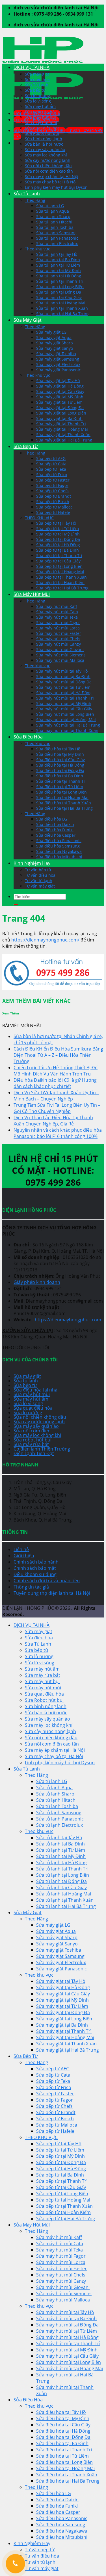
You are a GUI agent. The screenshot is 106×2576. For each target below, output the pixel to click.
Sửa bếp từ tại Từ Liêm (58, 529)
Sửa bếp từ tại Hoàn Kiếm (60, 582)
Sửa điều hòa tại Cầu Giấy (60, 760)
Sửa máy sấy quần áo (45, 149)
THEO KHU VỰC (39, 518)
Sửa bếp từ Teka (51, 469)
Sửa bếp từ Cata (51, 464)
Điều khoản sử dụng (35, 1574)
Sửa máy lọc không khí (46, 155)
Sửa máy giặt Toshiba (56, 354)
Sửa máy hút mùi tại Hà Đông (64, 693)
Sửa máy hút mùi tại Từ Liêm (63, 687)
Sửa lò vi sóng (38, 101)
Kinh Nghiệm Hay (32, 863)
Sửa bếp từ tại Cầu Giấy (58, 561)
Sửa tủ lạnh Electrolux (57, 243)
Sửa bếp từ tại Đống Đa (58, 539)
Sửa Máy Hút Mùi (32, 594)
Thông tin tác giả (31, 1587)
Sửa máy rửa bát (40, 112)
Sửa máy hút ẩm (40, 106)
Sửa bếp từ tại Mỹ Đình (58, 534)
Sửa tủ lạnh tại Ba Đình (58, 260)
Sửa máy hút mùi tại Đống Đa (64, 682)
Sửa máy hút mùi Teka (57, 617)
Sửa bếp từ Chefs (52, 491)
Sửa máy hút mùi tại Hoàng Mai (66, 720)
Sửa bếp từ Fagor (52, 485)
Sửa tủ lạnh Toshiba (55, 227)
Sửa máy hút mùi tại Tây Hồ (62, 671)
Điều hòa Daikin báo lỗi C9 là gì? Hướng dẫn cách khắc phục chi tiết (55, 1083)
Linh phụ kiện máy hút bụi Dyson (56, 187)
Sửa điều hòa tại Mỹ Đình (60, 754)
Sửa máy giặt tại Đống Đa (60, 408)
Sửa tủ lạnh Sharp (53, 216)
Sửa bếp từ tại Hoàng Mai (60, 572)
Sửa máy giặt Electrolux (58, 364)
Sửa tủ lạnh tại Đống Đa (59, 292)
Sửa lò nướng (37, 96)
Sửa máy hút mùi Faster (59, 633)
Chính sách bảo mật (35, 1568)
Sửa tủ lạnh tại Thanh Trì (60, 281)
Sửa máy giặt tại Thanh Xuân (63, 435)
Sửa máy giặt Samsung (58, 359)
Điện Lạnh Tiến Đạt (34, 1453)
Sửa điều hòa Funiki (55, 830)
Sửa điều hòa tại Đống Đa (60, 770)
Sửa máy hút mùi (41, 123)
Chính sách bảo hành (36, 1562)
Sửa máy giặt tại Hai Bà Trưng (64, 440)
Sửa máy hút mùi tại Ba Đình (63, 676)
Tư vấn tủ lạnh (39, 881)
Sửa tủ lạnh (26, 1381)
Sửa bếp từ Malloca (54, 507)
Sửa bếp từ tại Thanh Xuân (61, 577)
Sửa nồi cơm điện (32, 1431)
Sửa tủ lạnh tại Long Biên (60, 287)
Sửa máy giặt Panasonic (59, 370)
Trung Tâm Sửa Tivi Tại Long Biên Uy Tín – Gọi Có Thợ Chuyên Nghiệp (57, 1108)
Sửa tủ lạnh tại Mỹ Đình (59, 270)
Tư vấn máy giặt (40, 886)
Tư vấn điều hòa (40, 875)
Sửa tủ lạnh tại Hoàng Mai (61, 303)
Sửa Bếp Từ (26, 446)
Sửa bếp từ (35, 90)
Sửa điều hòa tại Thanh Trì (61, 781)
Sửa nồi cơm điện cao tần (49, 171)
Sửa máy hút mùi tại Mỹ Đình (64, 703)
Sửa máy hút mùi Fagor (58, 622)
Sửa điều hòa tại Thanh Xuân (64, 803)
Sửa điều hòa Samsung (58, 846)
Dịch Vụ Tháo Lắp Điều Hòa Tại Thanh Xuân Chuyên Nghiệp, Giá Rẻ (53, 1121)
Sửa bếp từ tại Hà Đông (58, 545)
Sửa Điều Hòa (28, 737)
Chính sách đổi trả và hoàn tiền (47, 1581)
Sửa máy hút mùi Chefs (58, 639)
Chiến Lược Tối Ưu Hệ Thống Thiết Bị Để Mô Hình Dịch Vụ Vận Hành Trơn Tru (56, 1071)
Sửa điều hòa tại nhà (35, 1390)
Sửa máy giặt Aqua (54, 337)
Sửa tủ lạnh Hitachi (54, 222)
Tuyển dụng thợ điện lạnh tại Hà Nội (52, 1593)
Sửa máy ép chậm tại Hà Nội (52, 176)
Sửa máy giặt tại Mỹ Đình (60, 397)
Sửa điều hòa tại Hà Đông (60, 765)
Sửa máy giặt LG (51, 332)
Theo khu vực (37, 249)
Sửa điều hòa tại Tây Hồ (58, 749)
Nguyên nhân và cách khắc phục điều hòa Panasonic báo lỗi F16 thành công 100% (58, 1133)
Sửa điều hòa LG (52, 819)
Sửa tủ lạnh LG (50, 206)
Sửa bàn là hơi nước (44, 144)
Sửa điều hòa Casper (56, 835)
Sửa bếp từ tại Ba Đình (58, 550)
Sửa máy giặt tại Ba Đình (59, 418)
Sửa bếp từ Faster (53, 480)
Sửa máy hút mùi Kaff (57, 606)
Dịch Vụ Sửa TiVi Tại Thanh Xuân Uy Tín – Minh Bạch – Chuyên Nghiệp (56, 1096)
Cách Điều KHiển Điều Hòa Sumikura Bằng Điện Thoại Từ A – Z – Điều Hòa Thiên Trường (58, 1055)
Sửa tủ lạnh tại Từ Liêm (58, 265)
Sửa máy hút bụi (40, 117)
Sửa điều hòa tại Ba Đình (60, 776)
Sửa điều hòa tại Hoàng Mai (62, 797)
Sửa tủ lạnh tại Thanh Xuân (62, 308)
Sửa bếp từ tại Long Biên (59, 566)
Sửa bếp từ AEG (51, 458)
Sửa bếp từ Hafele (53, 512)
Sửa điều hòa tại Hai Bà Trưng (64, 808)
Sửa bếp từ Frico (52, 475)
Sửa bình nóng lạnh (44, 139)
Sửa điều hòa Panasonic (59, 841)
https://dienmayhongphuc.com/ (45, 940)
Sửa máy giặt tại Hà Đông (60, 386)
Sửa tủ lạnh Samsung (56, 233)
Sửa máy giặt (37, 74)
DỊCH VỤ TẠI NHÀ (32, 67)
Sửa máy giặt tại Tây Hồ (58, 381)
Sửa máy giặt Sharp (55, 343)
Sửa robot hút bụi (33, 1440)
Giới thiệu (24, 1556)
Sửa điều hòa (37, 79)
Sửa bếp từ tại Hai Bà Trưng (62, 588)
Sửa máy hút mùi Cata (57, 612)
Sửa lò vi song (28, 1403)
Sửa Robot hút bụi (42, 133)
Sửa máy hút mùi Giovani (60, 649)
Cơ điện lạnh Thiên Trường (42, 1449)
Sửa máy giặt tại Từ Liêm (59, 402)
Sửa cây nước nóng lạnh (48, 160)
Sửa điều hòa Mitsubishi (59, 857)
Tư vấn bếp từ (38, 870)
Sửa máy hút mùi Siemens (61, 655)
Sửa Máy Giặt (28, 320)
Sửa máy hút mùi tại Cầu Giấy (64, 709)
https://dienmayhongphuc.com (68, 1320)
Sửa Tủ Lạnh (37, 85)
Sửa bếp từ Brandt (54, 496)
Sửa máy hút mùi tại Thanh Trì (65, 698)
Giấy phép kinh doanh (37, 1282)
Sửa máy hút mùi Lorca (58, 628)
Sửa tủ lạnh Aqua (53, 211)
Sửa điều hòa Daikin (55, 824)
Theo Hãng (35, 200)
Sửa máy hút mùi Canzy (59, 644)
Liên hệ (21, 1549)
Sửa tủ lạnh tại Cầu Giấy (59, 297)
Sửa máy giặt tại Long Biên (61, 413)
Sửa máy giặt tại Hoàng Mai (62, 429)
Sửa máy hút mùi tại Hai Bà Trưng (68, 725)
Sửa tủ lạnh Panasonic (57, 238)
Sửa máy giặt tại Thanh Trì (61, 424)
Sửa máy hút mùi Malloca (60, 660)
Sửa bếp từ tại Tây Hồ (56, 523)
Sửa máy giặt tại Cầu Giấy (60, 391)
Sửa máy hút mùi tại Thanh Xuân (67, 730)
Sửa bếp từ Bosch (53, 502)
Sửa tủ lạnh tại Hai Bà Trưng (63, 314)
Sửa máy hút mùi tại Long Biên (65, 714)
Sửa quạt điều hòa (42, 128)
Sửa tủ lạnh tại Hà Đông (59, 276)
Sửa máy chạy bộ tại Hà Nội (51, 182)
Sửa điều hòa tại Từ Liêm (60, 787)
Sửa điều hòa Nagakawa (59, 851)
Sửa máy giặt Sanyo (55, 348)
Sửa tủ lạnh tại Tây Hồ (57, 254)
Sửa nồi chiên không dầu (48, 166)
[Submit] (16, 905)
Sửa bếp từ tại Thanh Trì (59, 555)
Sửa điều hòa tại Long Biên (61, 792)
